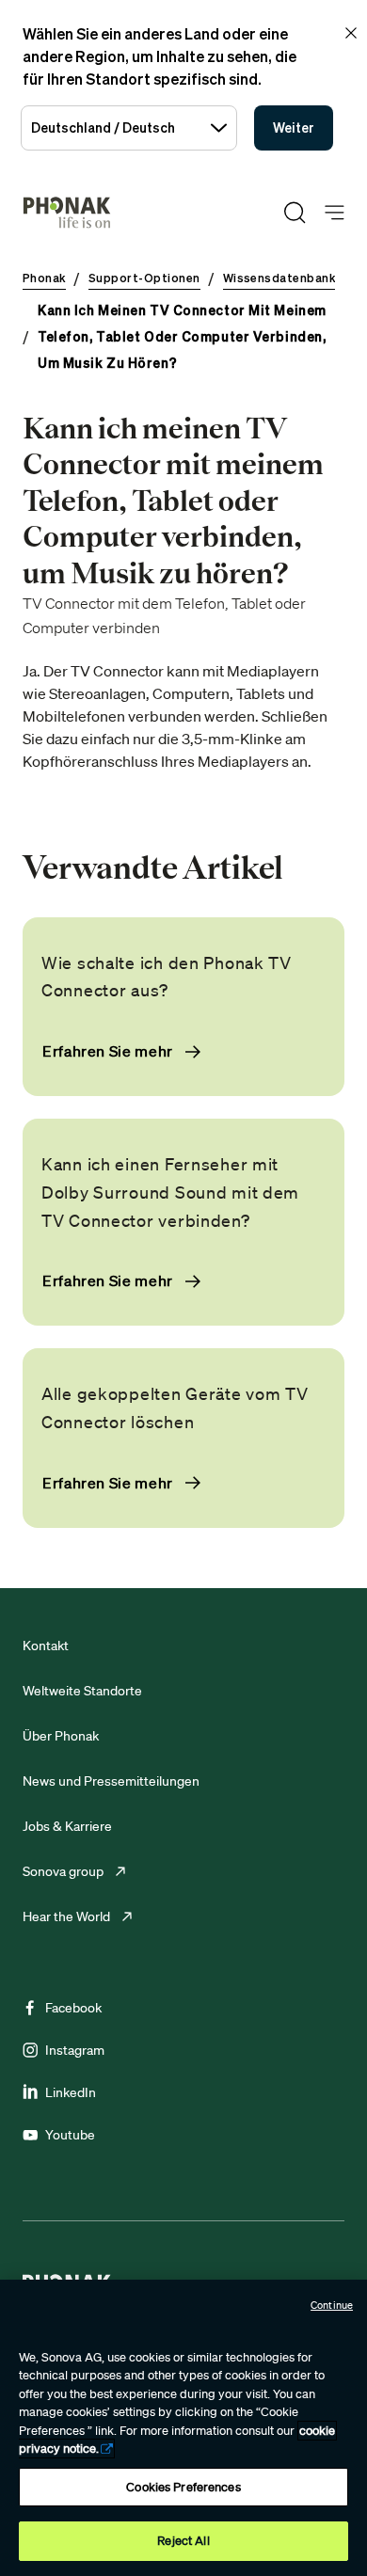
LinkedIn (71, 2092)
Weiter (294, 127)
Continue (332, 2305)
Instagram (75, 2050)
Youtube (70, 2135)
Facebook (73, 2008)
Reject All (183, 2541)
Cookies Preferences (183, 2487)
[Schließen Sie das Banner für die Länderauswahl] (351, 33)
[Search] (295, 213)
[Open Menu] (335, 213)
